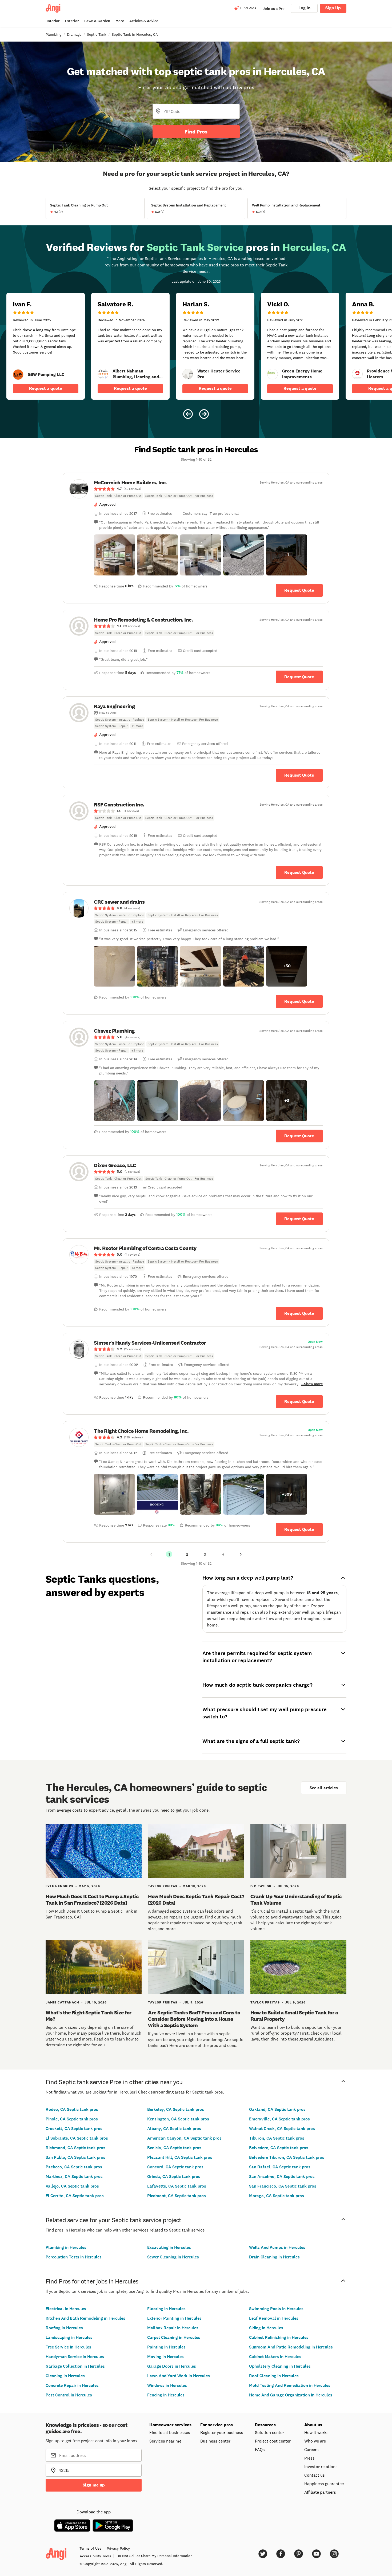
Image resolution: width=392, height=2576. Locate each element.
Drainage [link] (74, 34)
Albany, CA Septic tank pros (174, 2129)
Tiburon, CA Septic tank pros (277, 2138)
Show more (313, 1384)
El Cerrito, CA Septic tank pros (75, 2196)
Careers (311, 2449)
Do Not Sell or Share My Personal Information (155, 2556)
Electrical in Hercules (66, 2309)
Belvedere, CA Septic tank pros (279, 2148)
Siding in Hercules (266, 2328)
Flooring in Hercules (166, 2309)
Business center (215, 2441)
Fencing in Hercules (166, 2395)
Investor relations (321, 2467)
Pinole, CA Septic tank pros (72, 2119)
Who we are (315, 2441)
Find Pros (196, 132)
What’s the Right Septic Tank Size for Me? (89, 2016)
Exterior (72, 21)
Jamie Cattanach (62, 2002)
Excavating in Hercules (169, 2247)
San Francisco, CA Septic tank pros (283, 2186)
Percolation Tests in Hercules (74, 2257)
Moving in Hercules (165, 2357)
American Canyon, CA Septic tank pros (184, 2138)
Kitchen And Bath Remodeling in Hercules (85, 2318)
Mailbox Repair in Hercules (173, 2328)
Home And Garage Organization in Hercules (291, 2395)
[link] (18, 375)
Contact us (315, 2475)
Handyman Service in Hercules (75, 2357)
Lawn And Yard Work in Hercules (179, 2376)
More (120, 21)
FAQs (260, 2449)
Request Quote (299, 590)
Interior (53, 21)
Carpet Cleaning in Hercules (174, 2337)
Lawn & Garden (97, 21)
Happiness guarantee (324, 2484)
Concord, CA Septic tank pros (175, 2167)
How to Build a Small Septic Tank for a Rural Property (294, 2016)
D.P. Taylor (261, 1886)
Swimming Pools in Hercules (276, 2309)
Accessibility (95, 2556)
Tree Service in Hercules (68, 2347)
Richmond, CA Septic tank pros (75, 2148)
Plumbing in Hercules (66, 2247)
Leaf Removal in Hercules (274, 2318)
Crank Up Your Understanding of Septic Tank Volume (296, 1900)
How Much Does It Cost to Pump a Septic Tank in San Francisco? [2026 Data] (92, 1900)
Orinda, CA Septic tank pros (174, 2177)
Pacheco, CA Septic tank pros (74, 2167)
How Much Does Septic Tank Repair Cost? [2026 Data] (196, 1900)
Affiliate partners (320, 2492)
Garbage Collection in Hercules (75, 2366)
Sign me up (94, 2485)
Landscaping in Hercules (69, 2337)
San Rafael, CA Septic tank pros (280, 2167)
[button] (114, 555)
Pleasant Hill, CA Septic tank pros (180, 2157)
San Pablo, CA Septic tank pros (75, 2157)
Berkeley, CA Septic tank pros (176, 2109)
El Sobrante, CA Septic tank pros (77, 2138)
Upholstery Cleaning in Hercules (280, 2366)
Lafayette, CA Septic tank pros (177, 2186)
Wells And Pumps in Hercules (277, 2247)
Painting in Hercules (166, 2347)
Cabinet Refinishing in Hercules (279, 2337)
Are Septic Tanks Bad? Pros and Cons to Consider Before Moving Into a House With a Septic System (194, 2019)
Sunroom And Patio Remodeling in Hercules (291, 2347)
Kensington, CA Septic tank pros (178, 2119)
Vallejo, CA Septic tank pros (72, 2186)
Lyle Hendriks (59, 1886)
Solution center (269, 2432)
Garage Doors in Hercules (172, 2366)
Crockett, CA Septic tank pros (74, 2129)
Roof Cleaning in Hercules (274, 2376)
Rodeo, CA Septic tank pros (72, 2109)
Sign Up (333, 8)
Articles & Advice (144, 21)
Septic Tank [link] (97, 34)
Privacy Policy (118, 2548)
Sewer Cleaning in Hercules (173, 2257)
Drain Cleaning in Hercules (274, 2257)
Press (309, 2458)
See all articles (324, 1788)
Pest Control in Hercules (69, 2395)
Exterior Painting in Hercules (174, 2318)
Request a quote (46, 388)
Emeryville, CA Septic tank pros (279, 2119)
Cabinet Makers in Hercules (275, 2357)
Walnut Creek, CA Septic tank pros (282, 2129)
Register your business (222, 2432)
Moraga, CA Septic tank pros (277, 2196)
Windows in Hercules (167, 2385)
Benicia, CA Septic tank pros (174, 2148)
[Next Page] (241, 1554)
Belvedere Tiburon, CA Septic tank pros (287, 2157)
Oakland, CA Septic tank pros (277, 2109)
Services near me (165, 2441)
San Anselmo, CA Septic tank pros (282, 2177)
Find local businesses (170, 2432)
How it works (316, 2432)
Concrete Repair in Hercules (72, 2385)
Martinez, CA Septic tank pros (74, 2177)
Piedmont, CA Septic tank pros (177, 2196)
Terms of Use (90, 2548)
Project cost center (273, 2441)
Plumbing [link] (53, 34)
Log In (304, 8)
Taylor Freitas (163, 1886)
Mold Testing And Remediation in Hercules (290, 2385)
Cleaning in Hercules (65, 2376)
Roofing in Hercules (64, 2328)
